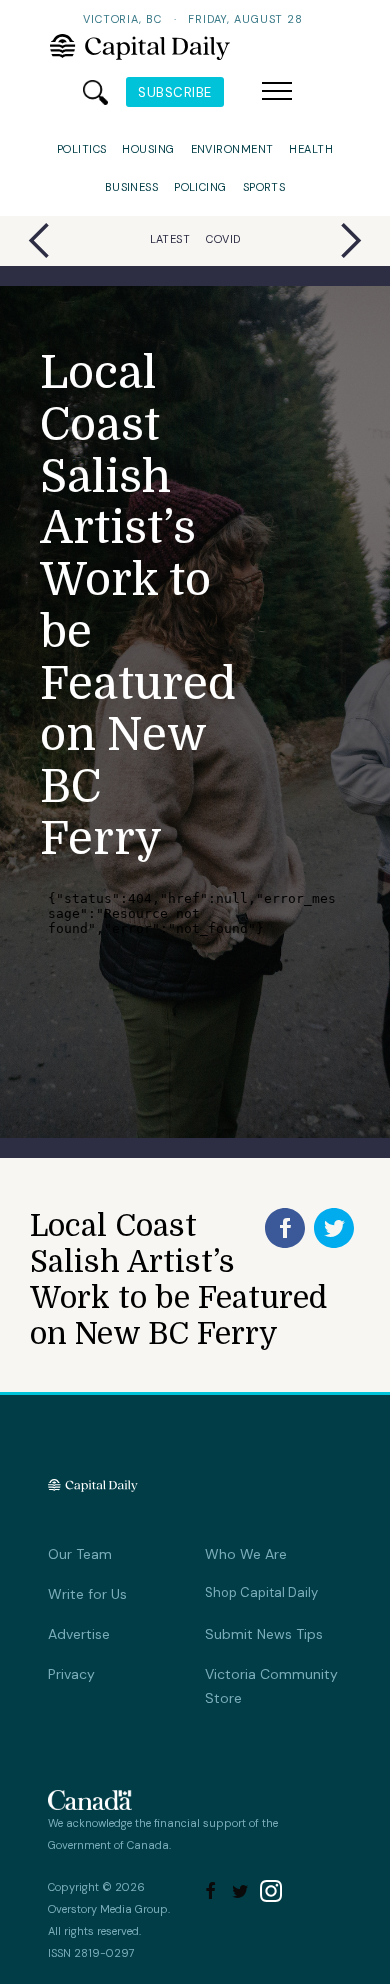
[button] (277, 92)
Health (311, 149)
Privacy (71, 1674)
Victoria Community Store (271, 1686)
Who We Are (246, 1554)
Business (132, 187)
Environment (232, 149)
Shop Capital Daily (261, 1592)
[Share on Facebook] (285, 1228)
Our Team (80, 1554)
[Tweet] (334, 1228)
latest (170, 239)
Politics (82, 149)
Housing (148, 149)
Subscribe (175, 92)
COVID (223, 239)
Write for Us (87, 1594)
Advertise (79, 1634)
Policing (200, 187)
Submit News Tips (264, 1634)
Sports (264, 187)
